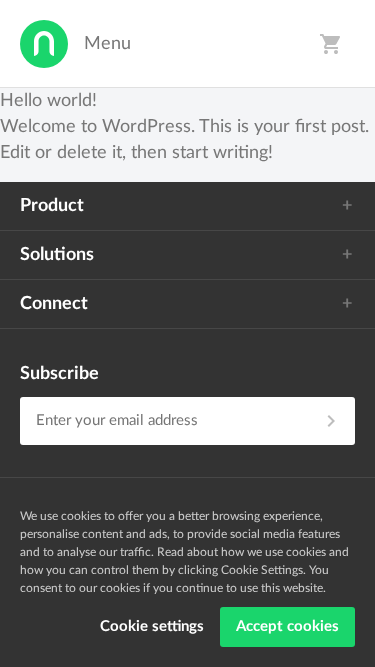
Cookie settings (152, 626)
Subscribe (59, 374)
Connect (54, 304)
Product (52, 206)
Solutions (57, 255)
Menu (107, 44)
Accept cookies (287, 626)
